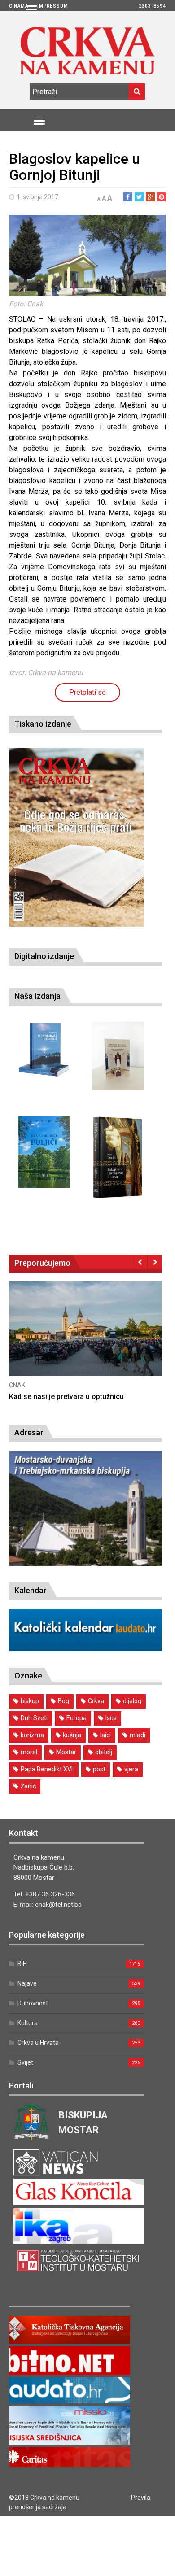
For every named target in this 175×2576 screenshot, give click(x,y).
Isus (111, 1718)
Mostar (66, 1752)
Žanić (28, 1786)
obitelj (104, 1752)
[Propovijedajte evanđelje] (44, 1050)
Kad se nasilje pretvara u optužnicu (66, 1397)
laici (105, 1735)
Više (85, 1338)
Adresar (29, 1432)
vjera (131, 1769)
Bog (63, 1701)
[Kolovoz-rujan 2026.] (76, 837)
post (99, 1769)
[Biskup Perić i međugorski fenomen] (118, 1158)
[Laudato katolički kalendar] (85, 1649)
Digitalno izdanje (44, 956)
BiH (22, 1964)
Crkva (96, 1701)
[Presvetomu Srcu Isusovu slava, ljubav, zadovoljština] (118, 1056)
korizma (32, 1735)
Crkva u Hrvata (38, 2043)
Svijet (25, 2062)
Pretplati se (87, 692)
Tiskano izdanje (43, 724)
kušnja (72, 1735)
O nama (19, 6)
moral (29, 1752)
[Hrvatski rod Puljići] (44, 1152)
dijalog (132, 1701)
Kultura (28, 2023)
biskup (30, 1701)
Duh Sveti (34, 1718)
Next (155, 1262)
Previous (140, 1262)
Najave (27, 1983)
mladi (138, 1735)
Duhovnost (33, 2003)
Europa (77, 1718)
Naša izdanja (37, 996)
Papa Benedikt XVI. (47, 1769)
